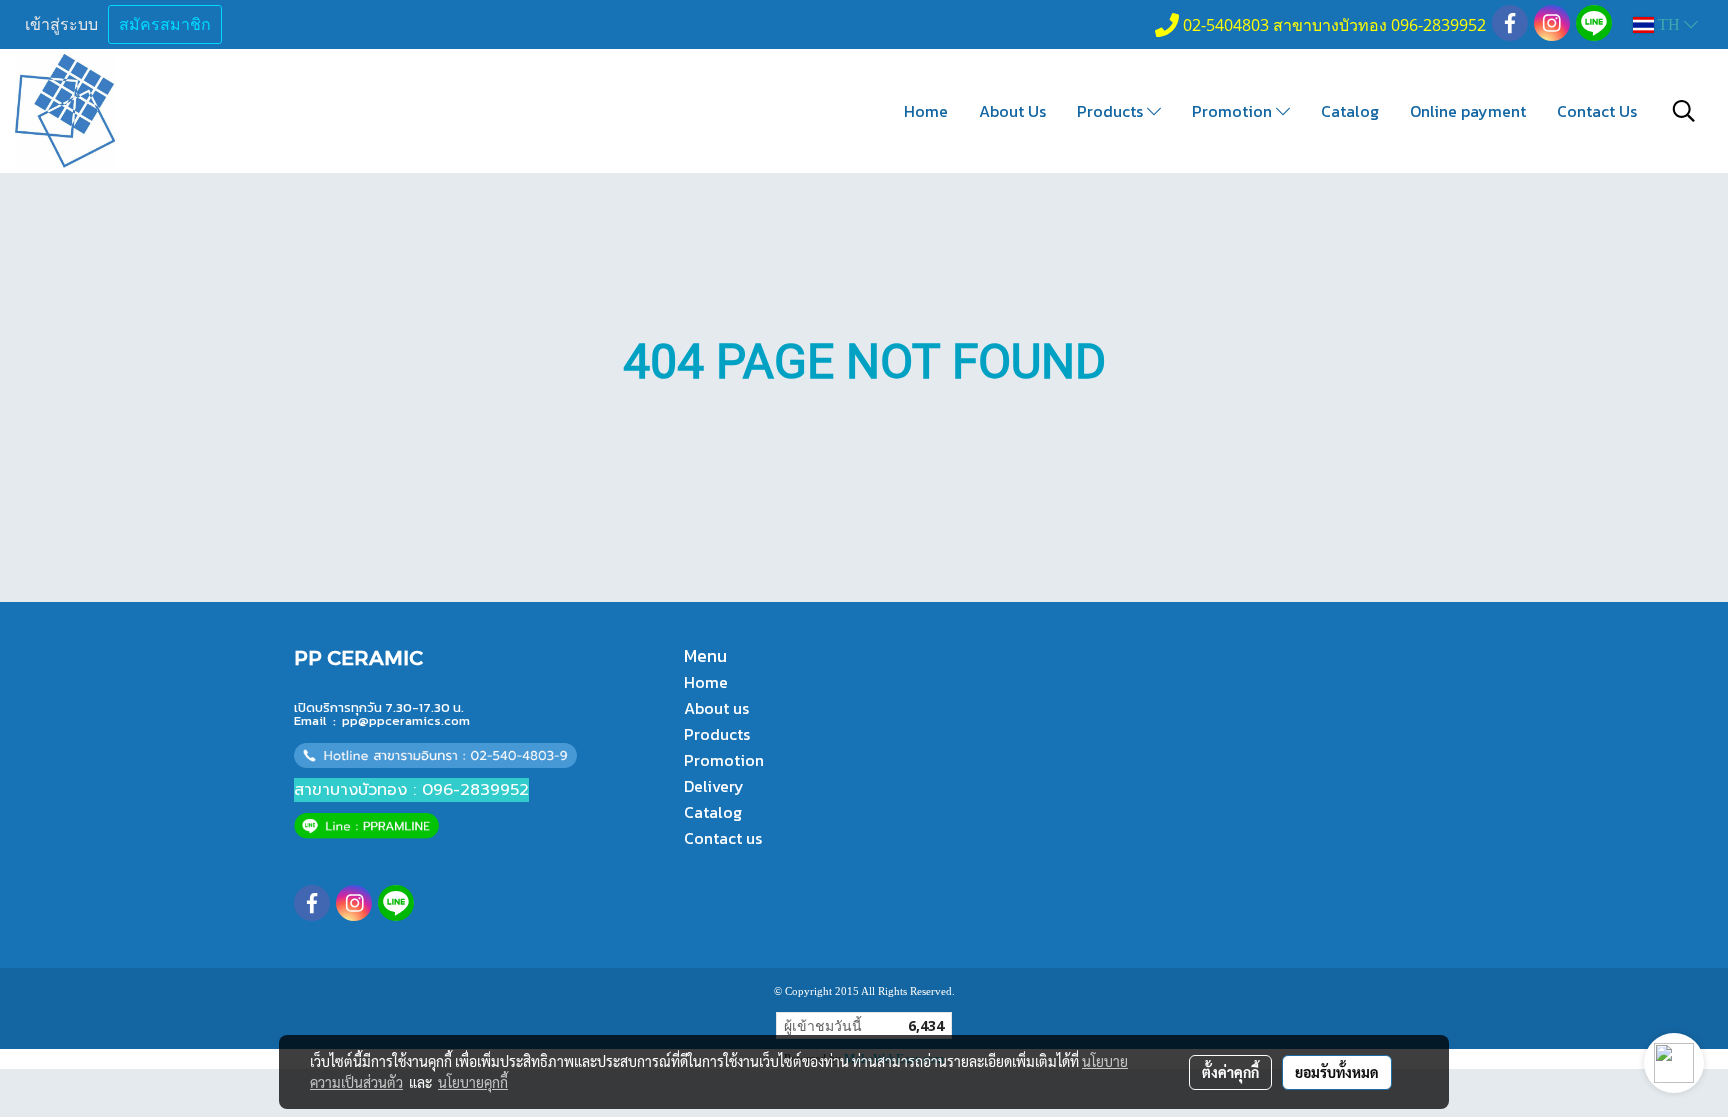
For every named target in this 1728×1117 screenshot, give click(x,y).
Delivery (714, 786)
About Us (1012, 111)
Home (926, 111)
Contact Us (1597, 111)
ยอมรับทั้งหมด (1337, 1072)
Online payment (1468, 111)
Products (1112, 111)
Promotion (1234, 111)
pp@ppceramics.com (406, 720)
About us (716, 708)
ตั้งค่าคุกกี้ (1230, 1072)
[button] (1684, 111)
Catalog (1350, 111)
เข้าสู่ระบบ (61, 24)
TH (1669, 24)
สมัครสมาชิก (165, 24)
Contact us (723, 838)
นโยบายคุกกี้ (473, 1082)
